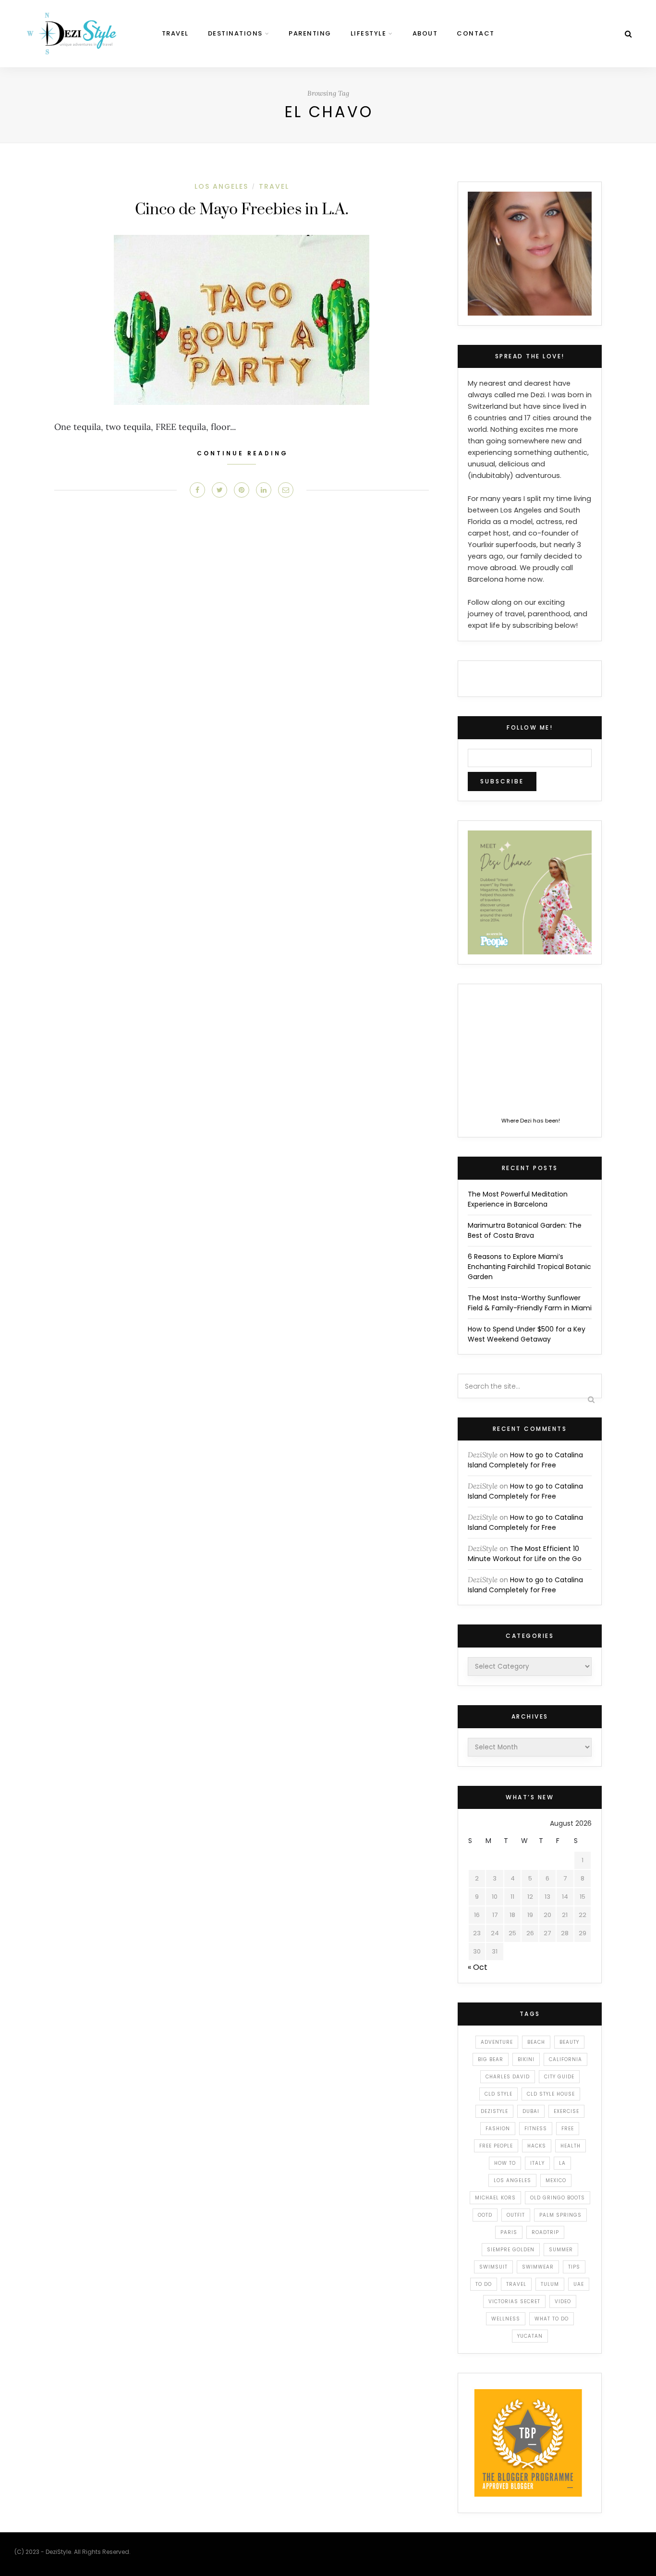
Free (568, 2129)
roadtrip (545, 2232)
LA (562, 2163)
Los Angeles (221, 186)
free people (496, 2146)
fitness (536, 2129)
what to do (552, 2319)
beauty (569, 2042)
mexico (556, 2180)
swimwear (538, 2267)
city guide (559, 2077)
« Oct (478, 1967)
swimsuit (493, 2267)
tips (574, 2267)
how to (505, 2163)
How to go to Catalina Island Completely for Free (525, 1460)
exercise (566, 2111)
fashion (498, 2129)
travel (516, 2284)
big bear (491, 2059)
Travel (175, 33)
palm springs (560, 2215)
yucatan (530, 2336)
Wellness (506, 2319)
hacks (537, 2146)
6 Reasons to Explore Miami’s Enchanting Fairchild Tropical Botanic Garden (529, 1267)
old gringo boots (558, 2198)
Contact (476, 33)
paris (509, 2232)
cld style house (551, 2094)
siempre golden (511, 2250)
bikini (526, 2059)
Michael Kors (495, 2198)
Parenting (310, 33)
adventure (497, 2042)
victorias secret (514, 2301)
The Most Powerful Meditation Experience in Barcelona (518, 1199)
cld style (498, 2094)
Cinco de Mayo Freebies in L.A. (242, 210)
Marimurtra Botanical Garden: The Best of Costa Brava (525, 1230)
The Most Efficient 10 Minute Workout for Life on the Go (525, 1554)
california (565, 2059)
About (425, 33)
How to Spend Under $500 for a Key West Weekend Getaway (527, 1334)
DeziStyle (483, 1455)
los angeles (512, 2180)
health (571, 2146)
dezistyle (494, 2111)
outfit (516, 2215)
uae (579, 2284)
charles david (508, 2077)
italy (537, 2163)
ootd (485, 2215)
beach (536, 2042)
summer (561, 2250)
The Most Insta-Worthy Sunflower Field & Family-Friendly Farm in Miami (530, 1303)
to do (484, 2284)
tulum (550, 2284)
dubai (531, 2111)
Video (563, 2301)
